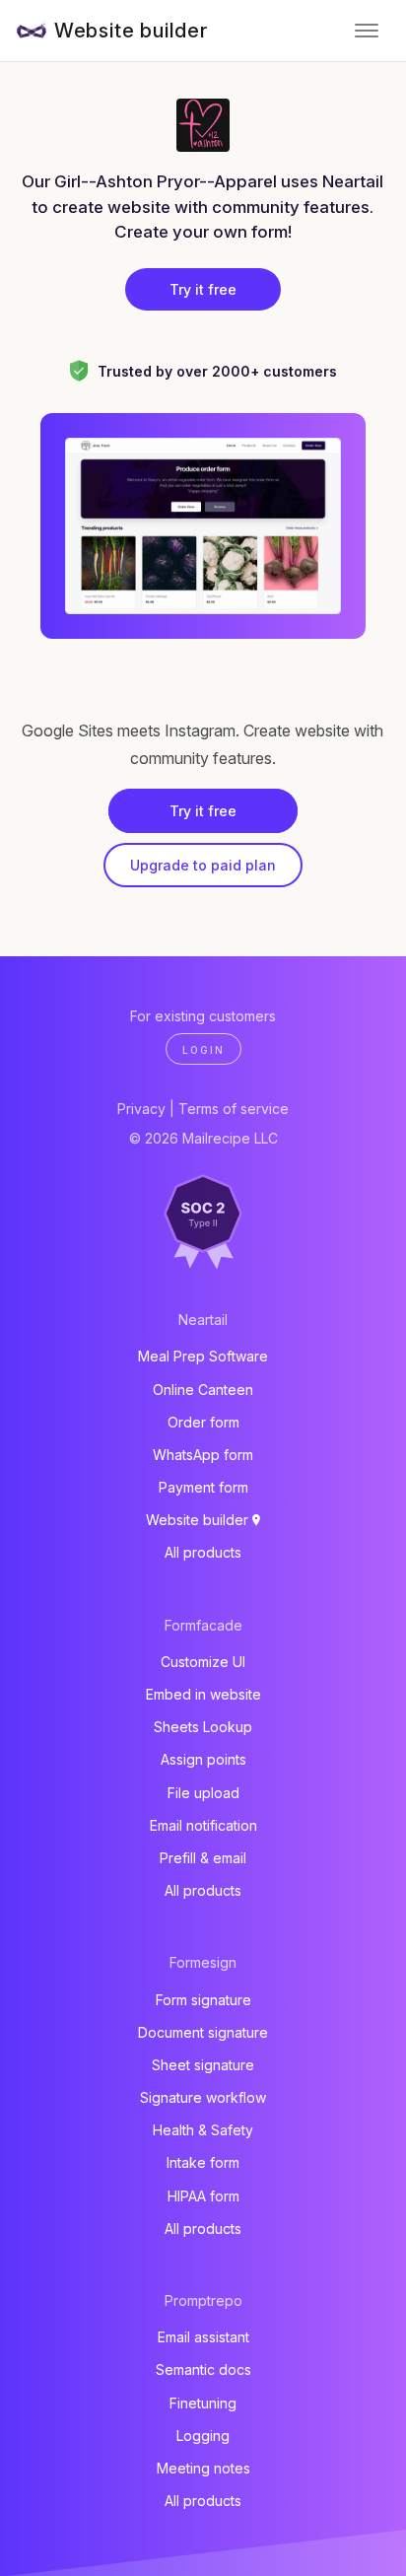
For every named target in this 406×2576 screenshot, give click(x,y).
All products (203, 1552)
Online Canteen (203, 1390)
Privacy (141, 1109)
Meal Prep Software (203, 1356)
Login (203, 1050)
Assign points (203, 1759)
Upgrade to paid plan (203, 865)
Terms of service (234, 1109)
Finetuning (203, 2403)
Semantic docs (203, 2369)
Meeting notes (203, 2468)
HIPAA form (203, 2196)
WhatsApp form (203, 1455)
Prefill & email (203, 1858)
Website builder (131, 31)
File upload (203, 1793)
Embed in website (203, 1694)
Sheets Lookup (203, 1727)
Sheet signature (203, 2065)
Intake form (203, 2162)
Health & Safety (203, 2130)
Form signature (203, 2000)
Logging (203, 2436)
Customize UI (203, 1662)
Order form (203, 1422)
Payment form (203, 1487)
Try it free (203, 289)
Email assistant (203, 2337)
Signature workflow (203, 2097)
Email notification (203, 1825)
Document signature (203, 2032)
